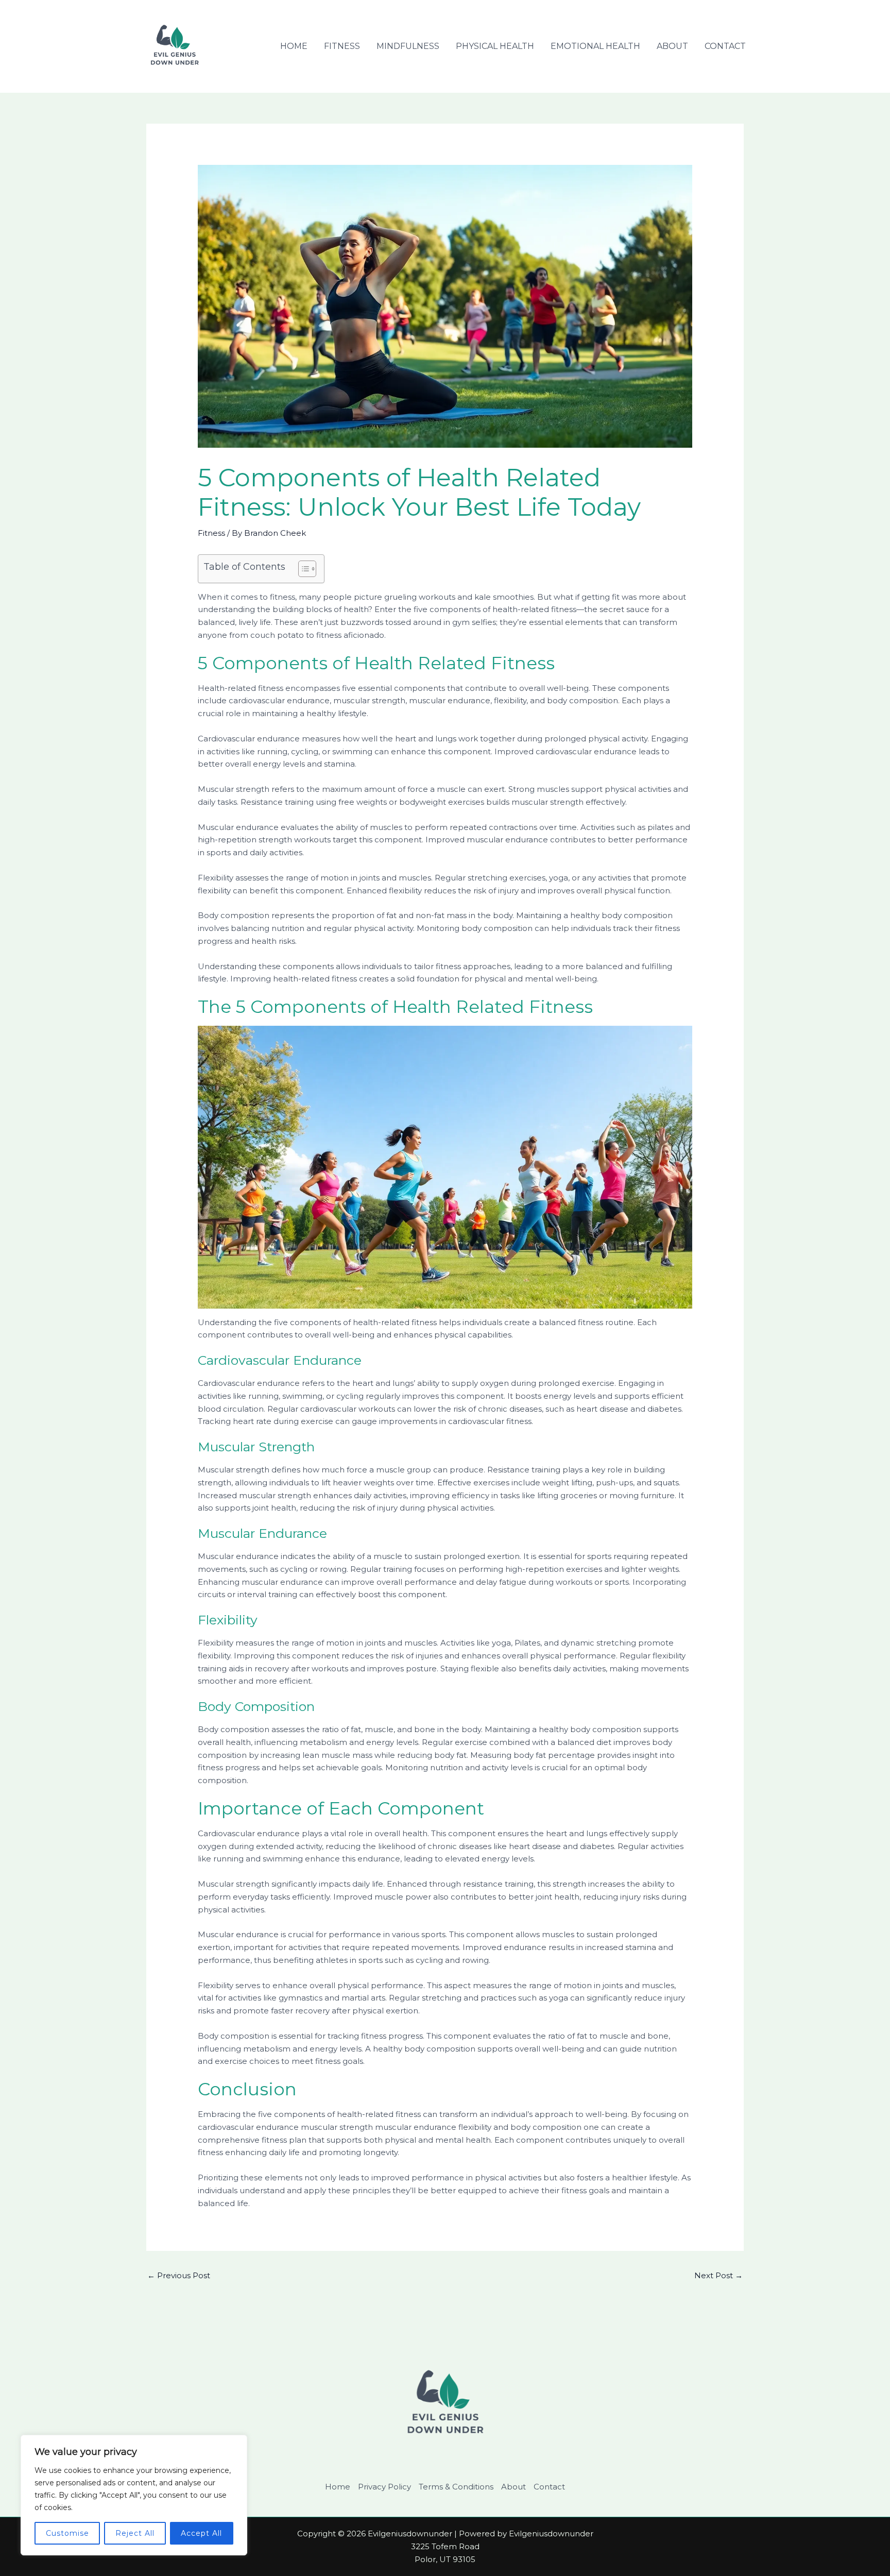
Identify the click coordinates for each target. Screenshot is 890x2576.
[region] (134, 2495)
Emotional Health (595, 46)
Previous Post (179, 2275)
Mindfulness (408, 46)
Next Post (718, 2275)
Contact (725, 46)
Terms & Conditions (456, 2487)
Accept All (201, 2533)
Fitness (342, 46)
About (672, 46)
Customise (67, 2533)
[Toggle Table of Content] (302, 569)
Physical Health (495, 46)
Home (294, 46)
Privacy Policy (384, 2487)
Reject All (135, 2533)
